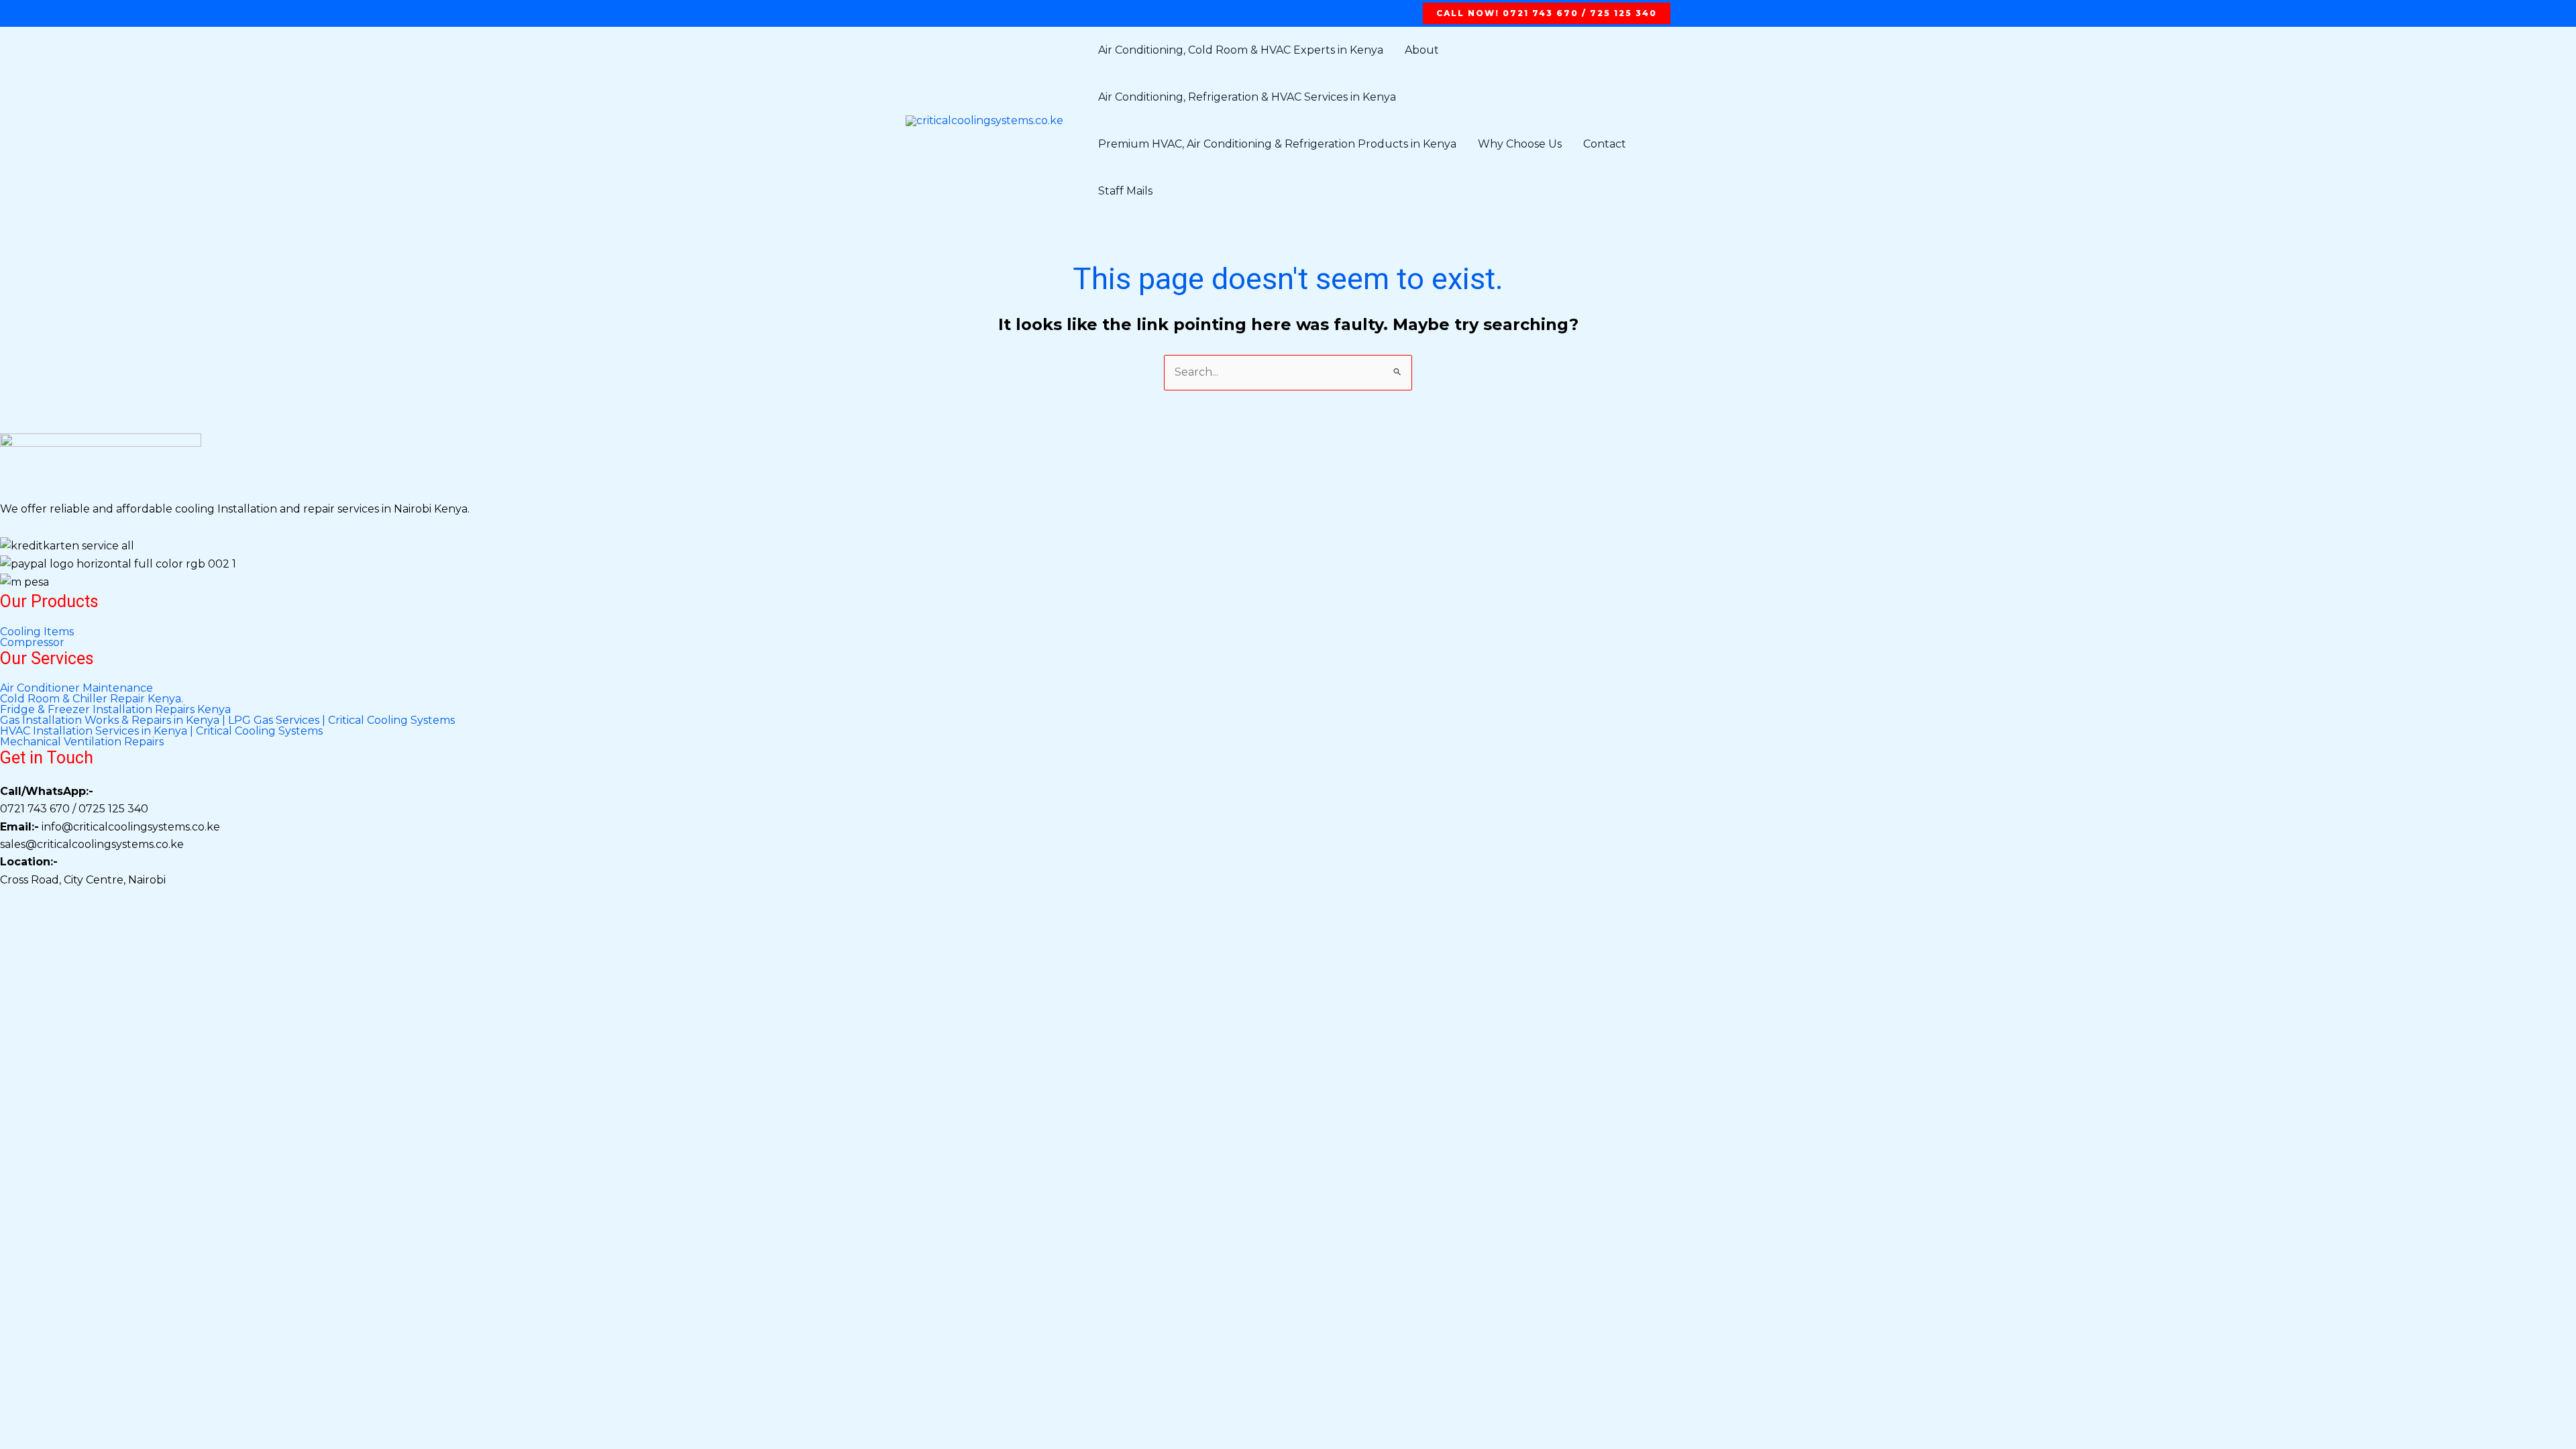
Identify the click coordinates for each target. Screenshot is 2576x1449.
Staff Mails (1125, 191)
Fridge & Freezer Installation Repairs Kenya (115, 710)
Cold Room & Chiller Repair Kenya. (92, 699)
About (1422, 50)
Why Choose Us (1520, 144)
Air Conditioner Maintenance (76, 688)
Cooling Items (37, 632)
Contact (1605, 144)
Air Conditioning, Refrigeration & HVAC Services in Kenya (1247, 97)
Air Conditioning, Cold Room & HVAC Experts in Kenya (1241, 50)
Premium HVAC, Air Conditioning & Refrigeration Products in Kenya (1277, 144)
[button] (1547, 13)
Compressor (32, 643)
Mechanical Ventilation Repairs (82, 742)
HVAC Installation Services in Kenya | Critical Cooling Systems (161, 731)
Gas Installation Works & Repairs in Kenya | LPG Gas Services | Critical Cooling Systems (227, 720)
